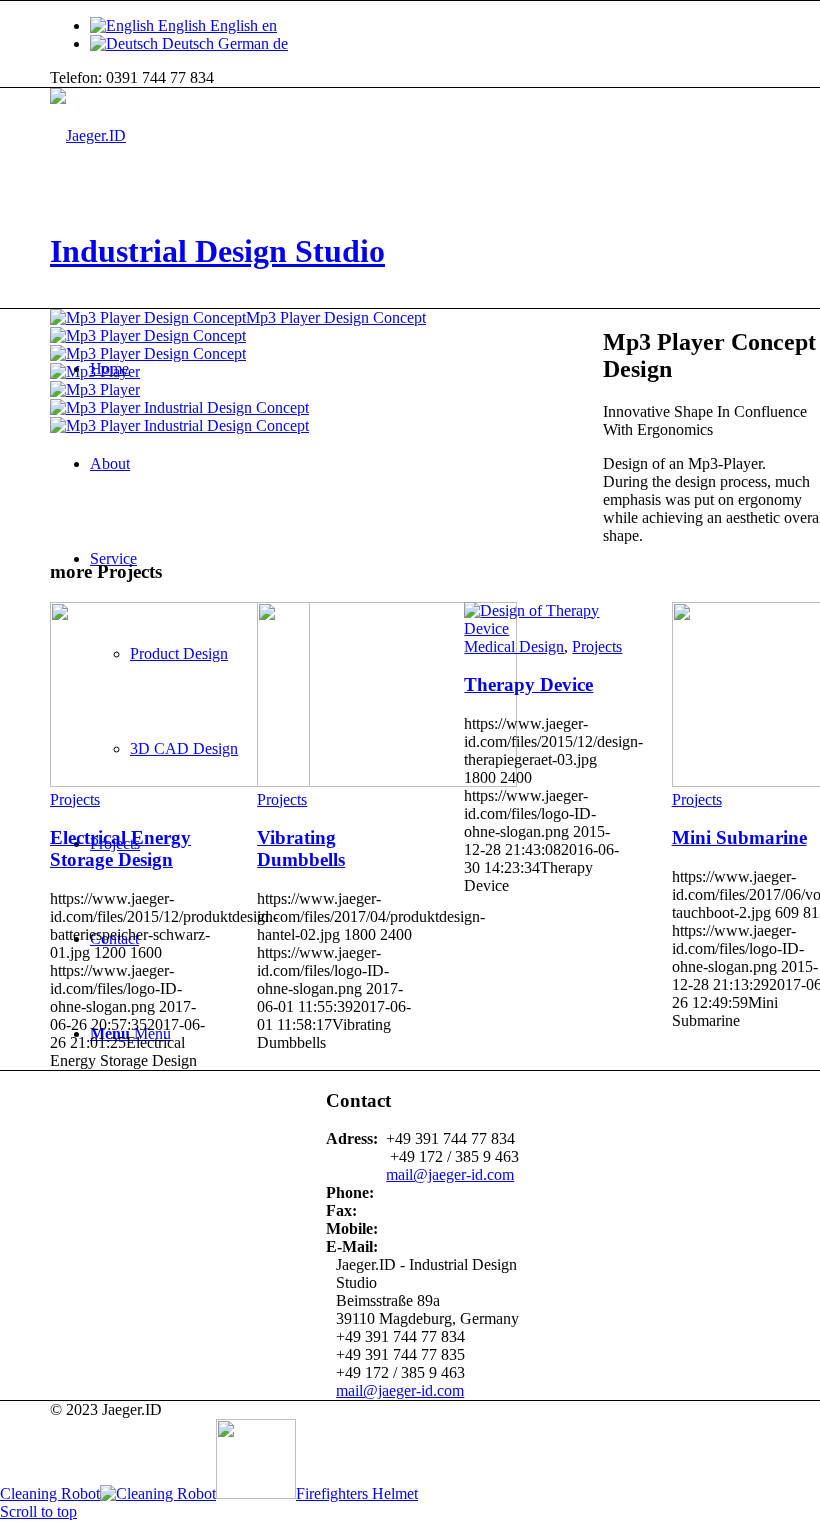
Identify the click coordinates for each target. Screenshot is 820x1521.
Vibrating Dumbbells (301, 848)
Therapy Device (528, 684)
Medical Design (514, 646)
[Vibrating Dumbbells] (387, 781)
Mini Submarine (739, 837)
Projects (75, 799)
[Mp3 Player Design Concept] (303, 345)
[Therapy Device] (544, 628)
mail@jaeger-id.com (400, 1390)
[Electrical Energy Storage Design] (180, 781)
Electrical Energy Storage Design (120, 848)
